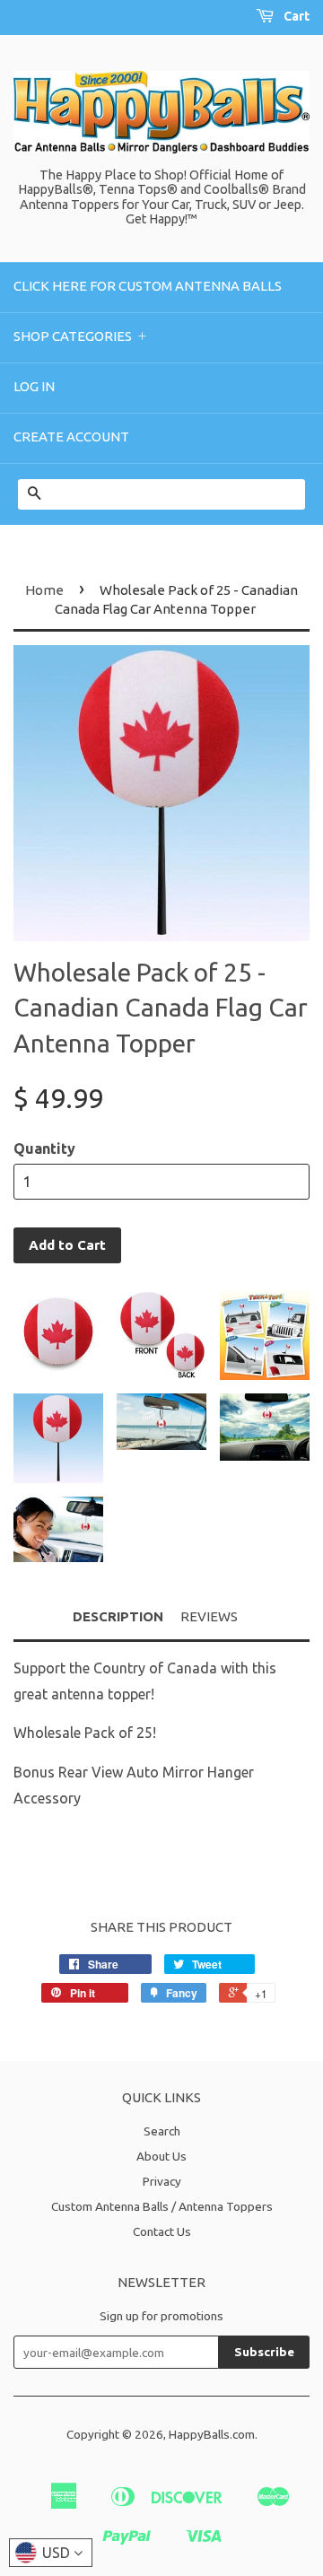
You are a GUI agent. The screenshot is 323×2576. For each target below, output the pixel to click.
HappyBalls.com (212, 2434)
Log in (34, 386)
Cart (295, 16)
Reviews (209, 1616)
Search (162, 2131)
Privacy (162, 2181)
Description (118, 1616)
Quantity (44, 1148)
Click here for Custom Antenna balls (148, 286)
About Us (161, 2156)
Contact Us (162, 2231)
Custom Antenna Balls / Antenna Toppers (162, 2206)
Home (44, 590)
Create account (71, 437)
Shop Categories (82, 336)
